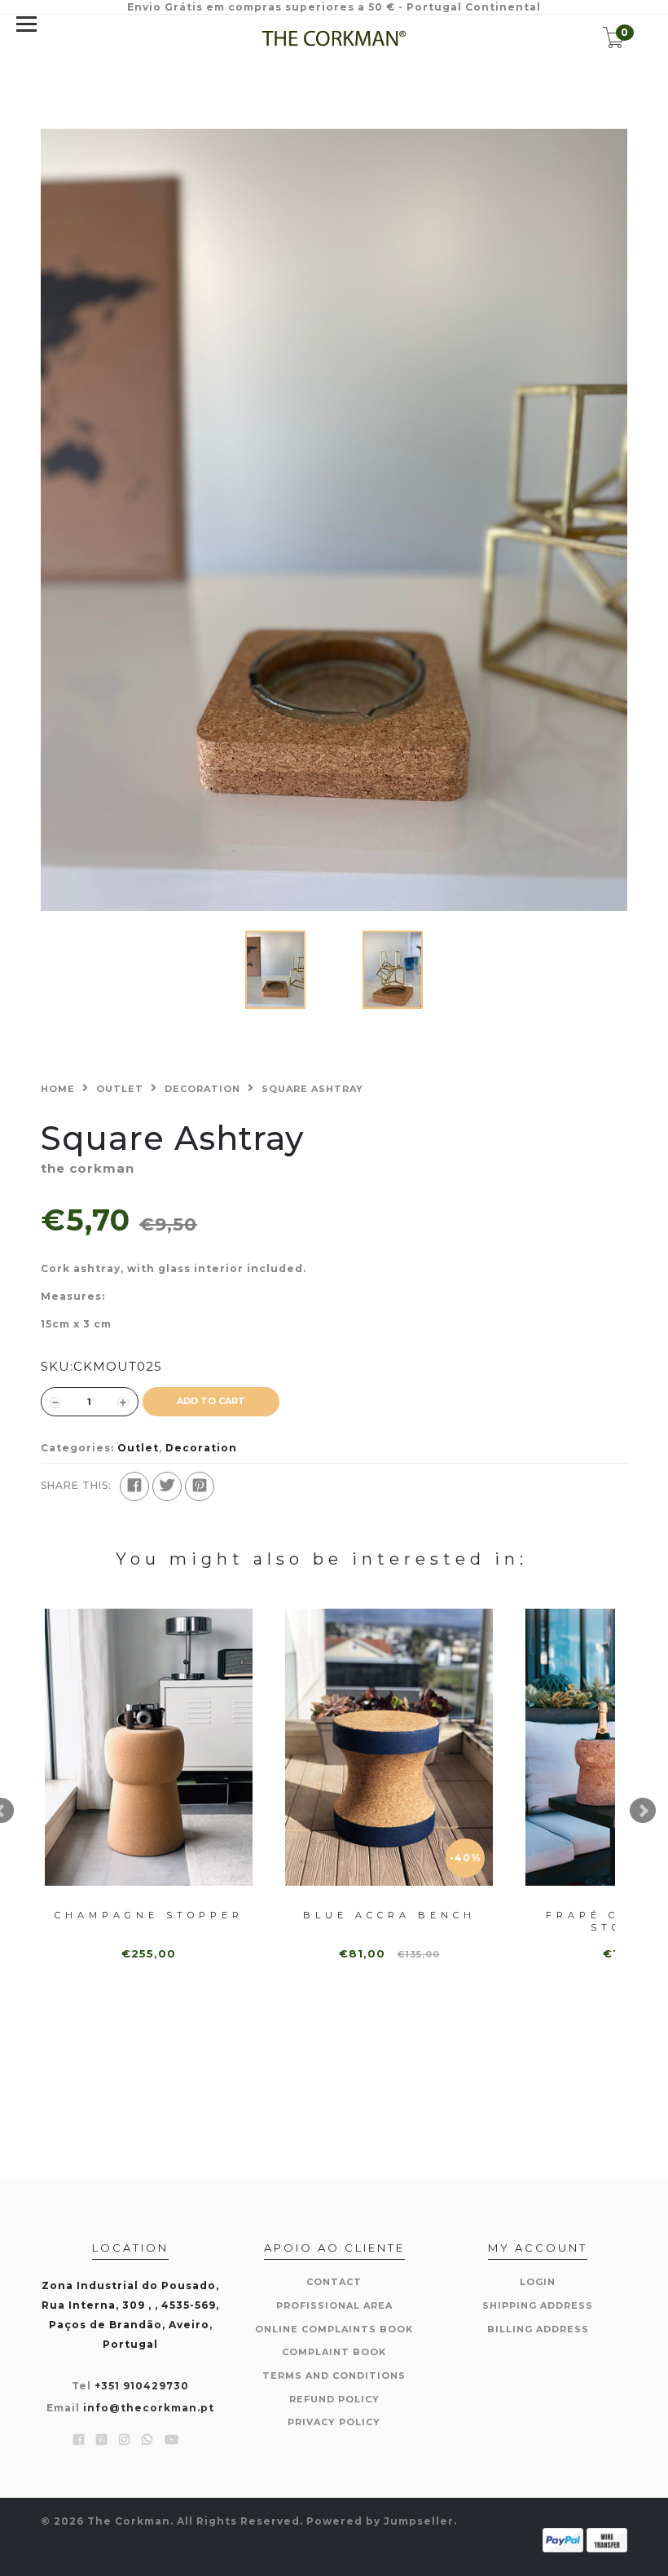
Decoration (202, 1089)
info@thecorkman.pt (149, 2408)
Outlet (120, 1089)
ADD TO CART (211, 1401)
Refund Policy (334, 2399)
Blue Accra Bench (389, 1915)
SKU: (57, 1366)
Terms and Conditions (334, 2376)
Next (643, 1811)
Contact (334, 2282)
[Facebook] (134, 1486)
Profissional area (334, 2305)
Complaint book (334, 2352)
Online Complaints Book (334, 2329)
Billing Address (538, 2329)
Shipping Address (538, 2305)
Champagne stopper (149, 1915)
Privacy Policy (334, 2422)
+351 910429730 (142, 2386)
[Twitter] (167, 1486)
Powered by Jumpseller (380, 2521)
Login (538, 2282)
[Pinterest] (200, 1486)
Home (58, 1089)
